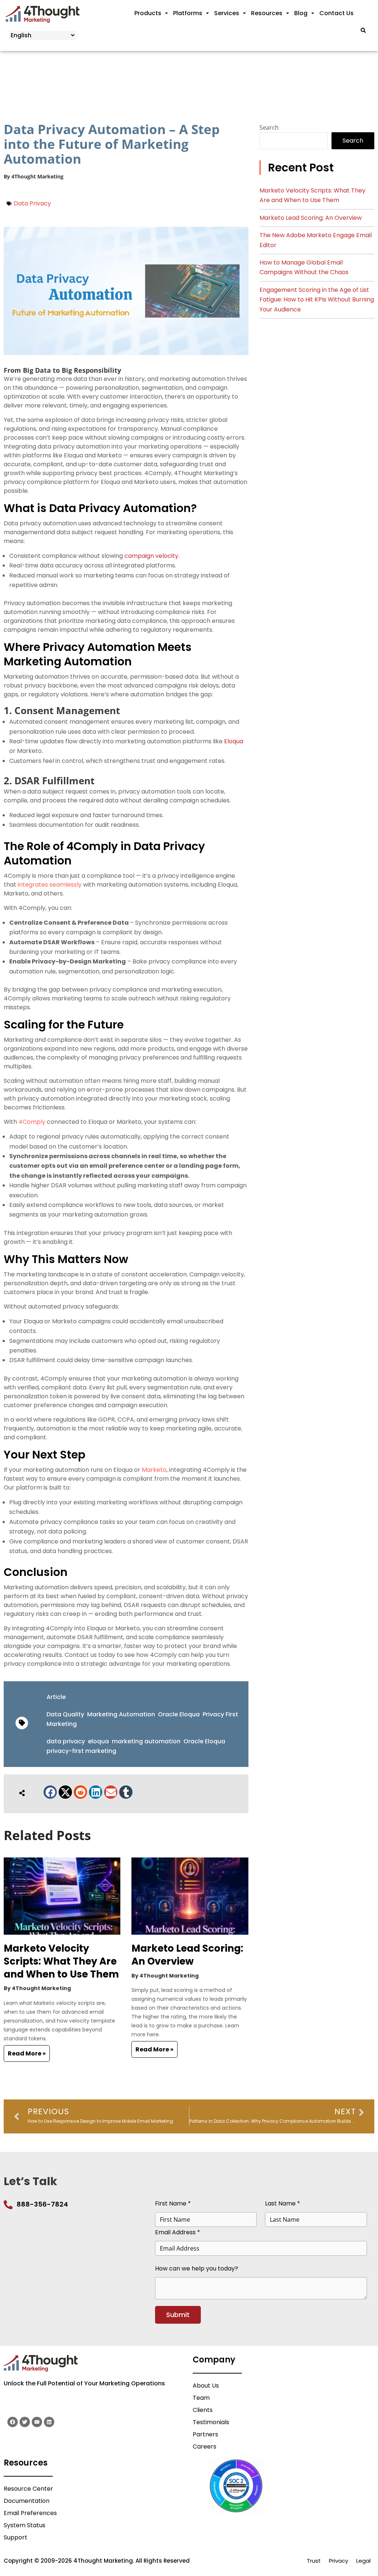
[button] (50, 1792)
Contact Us (336, 13)
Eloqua (234, 741)
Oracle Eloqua (179, 1714)
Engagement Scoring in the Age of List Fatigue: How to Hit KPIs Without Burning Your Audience (317, 300)
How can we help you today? (197, 2268)
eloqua (98, 1741)
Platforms (188, 13)
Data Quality (65, 1714)
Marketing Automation (121, 1714)
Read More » (27, 2053)
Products (148, 13)
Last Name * (283, 2203)
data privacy (66, 1741)
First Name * (173, 2203)
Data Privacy (32, 203)
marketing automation (146, 1741)
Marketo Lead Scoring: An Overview (187, 1955)
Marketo (154, 1470)
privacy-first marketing (81, 1751)
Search (269, 127)
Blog (301, 13)
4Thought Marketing (37, 176)
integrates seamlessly (50, 885)
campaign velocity (151, 556)
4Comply (32, 1122)
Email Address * (178, 2232)
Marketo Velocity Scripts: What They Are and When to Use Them (61, 1961)
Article (56, 1697)
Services (227, 13)
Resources (267, 13)
